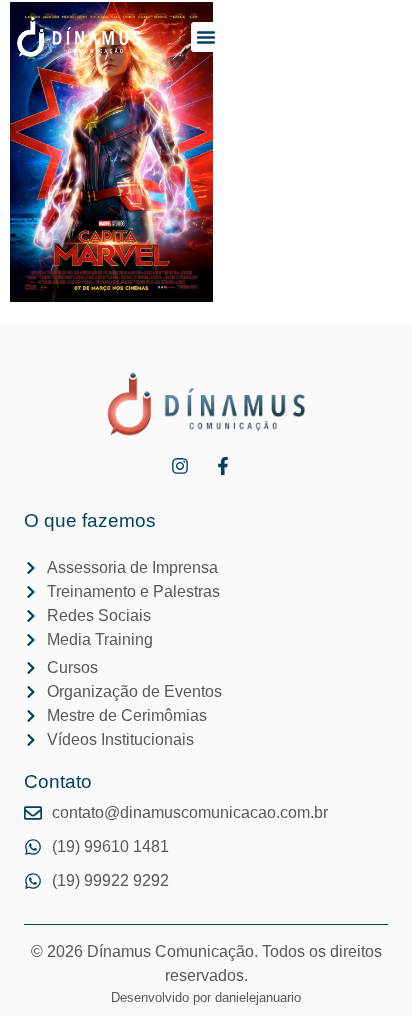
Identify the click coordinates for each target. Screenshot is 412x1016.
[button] (206, 37)
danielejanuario (258, 997)
